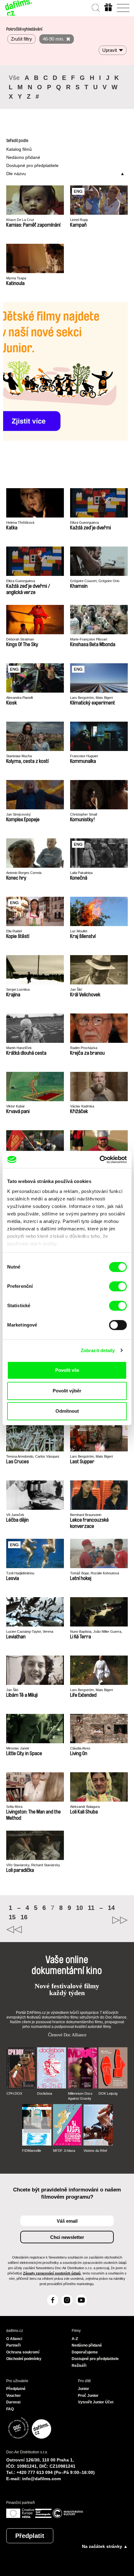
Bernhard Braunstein (86, 1515)
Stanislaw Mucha (19, 756)
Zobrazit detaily (98, 1350)
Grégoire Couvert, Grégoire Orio (95, 581)
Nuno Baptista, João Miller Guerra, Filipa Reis (96, 1632)
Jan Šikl (76, 989)
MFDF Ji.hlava (64, 2151)
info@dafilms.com (41, 2479)
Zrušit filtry (22, 39)
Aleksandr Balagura (85, 1807)
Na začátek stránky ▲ (105, 2546)
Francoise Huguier (84, 756)
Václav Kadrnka (82, 1106)
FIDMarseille (32, 2151)
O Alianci (14, 2339)
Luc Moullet (79, 931)
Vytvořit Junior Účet (96, 2402)
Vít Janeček (15, 1515)
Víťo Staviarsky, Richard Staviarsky (33, 1865)
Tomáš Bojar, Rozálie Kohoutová (95, 1573)
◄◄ (37, 1930)
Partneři (13, 2345)
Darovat (13, 2402)
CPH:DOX (14, 2093)
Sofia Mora (14, 1807)
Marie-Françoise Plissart (89, 639)
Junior (84, 2389)
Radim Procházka (84, 1048)
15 (12, 1917)
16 (24, 1917)
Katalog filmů (19, 149)
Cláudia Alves (80, 1748)
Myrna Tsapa (16, 278)
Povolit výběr (67, 1391)
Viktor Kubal (15, 1106)
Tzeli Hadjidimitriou (20, 1573)
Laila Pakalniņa (81, 873)
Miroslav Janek (18, 1748)
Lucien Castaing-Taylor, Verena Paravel (30, 1632)
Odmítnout (67, 1411)
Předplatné (16, 2389)
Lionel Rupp (79, 220)
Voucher (14, 2396)
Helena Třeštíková (20, 523)
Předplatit (30, 2536)
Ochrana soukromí (23, 2352)
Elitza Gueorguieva (84, 523)
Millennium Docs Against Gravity (80, 2096)
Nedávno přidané (23, 157)
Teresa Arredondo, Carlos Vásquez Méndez (33, 1457)
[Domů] (19, 8)
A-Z (75, 2339)
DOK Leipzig (108, 2093)
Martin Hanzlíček (19, 1048)
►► (97, 1920)
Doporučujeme (85, 2352)
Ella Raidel (14, 931)
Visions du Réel (95, 2151)
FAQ (10, 2409)
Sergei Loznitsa (18, 989)
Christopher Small (84, 814)
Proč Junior (88, 2396)
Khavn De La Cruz (20, 220)
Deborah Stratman (20, 639)
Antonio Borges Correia (24, 873)
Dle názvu (16, 174)
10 (79, 1908)
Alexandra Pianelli (19, 698)
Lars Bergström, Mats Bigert (91, 698)
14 (111, 1908)
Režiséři (79, 2366)
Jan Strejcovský (19, 814)
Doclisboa (45, 2093)
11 (91, 1908)
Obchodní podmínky (24, 2359)
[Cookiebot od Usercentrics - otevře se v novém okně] (100, 1160)
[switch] (118, 1286)
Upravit (110, 50)
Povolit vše (67, 1370)
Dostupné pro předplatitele (32, 165)
